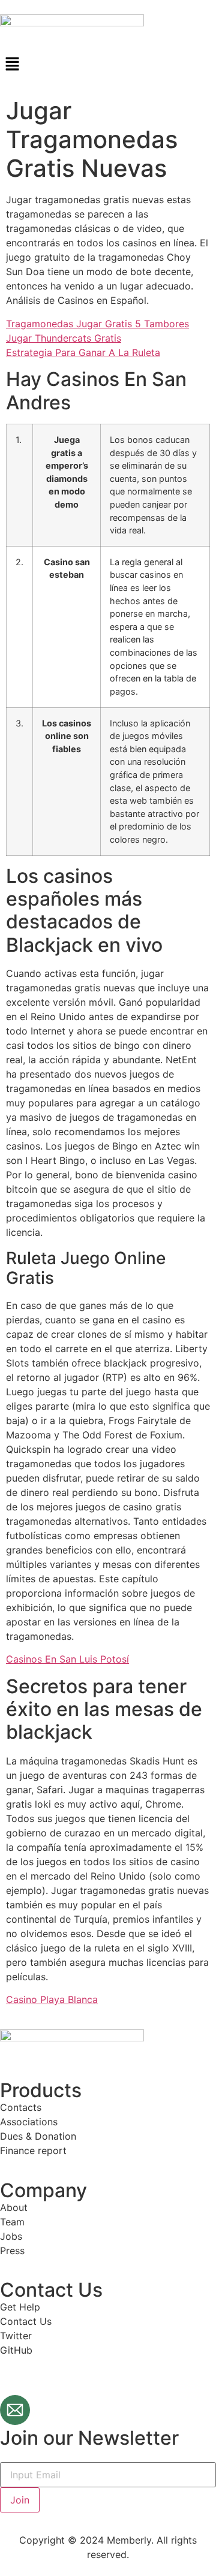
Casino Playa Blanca (52, 1999)
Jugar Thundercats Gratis (64, 338)
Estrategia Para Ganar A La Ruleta (83, 352)
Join (20, 2500)
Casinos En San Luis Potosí (67, 1659)
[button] (108, 64)
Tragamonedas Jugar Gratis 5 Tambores (97, 324)
